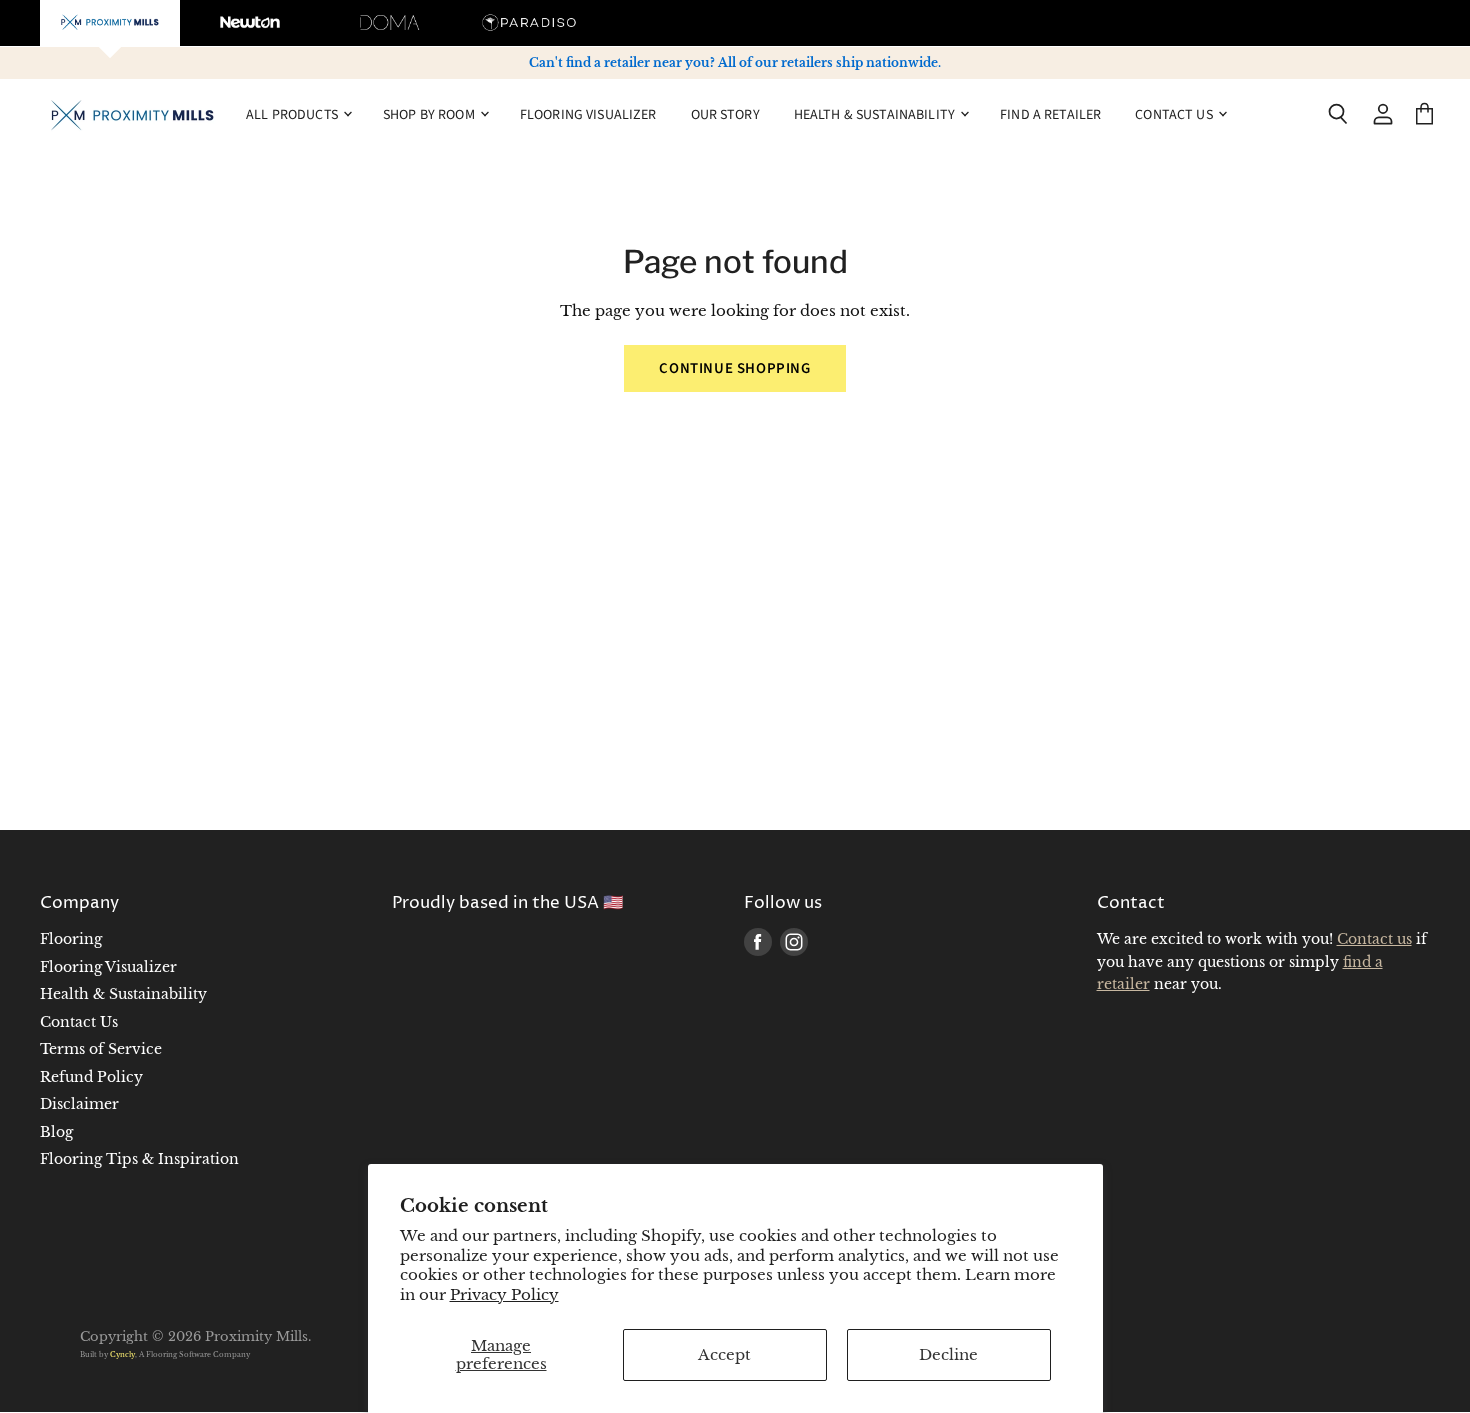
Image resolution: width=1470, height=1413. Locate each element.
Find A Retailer (1050, 114)
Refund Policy (91, 1077)
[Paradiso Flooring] (530, 23)
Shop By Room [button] (430, 114)
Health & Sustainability (123, 994)
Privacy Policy (504, 1294)
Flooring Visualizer (588, 114)
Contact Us (79, 1022)
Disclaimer (79, 1104)
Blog (56, 1132)
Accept (724, 1354)
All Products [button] (293, 114)
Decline (948, 1354)
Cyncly (122, 1354)
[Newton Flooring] (250, 23)
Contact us (1374, 939)
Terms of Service (101, 1049)
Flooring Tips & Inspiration (139, 1159)
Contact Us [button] (1175, 114)
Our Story (725, 114)
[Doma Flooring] (390, 23)
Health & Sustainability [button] (876, 114)
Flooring (71, 939)
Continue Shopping (734, 368)
